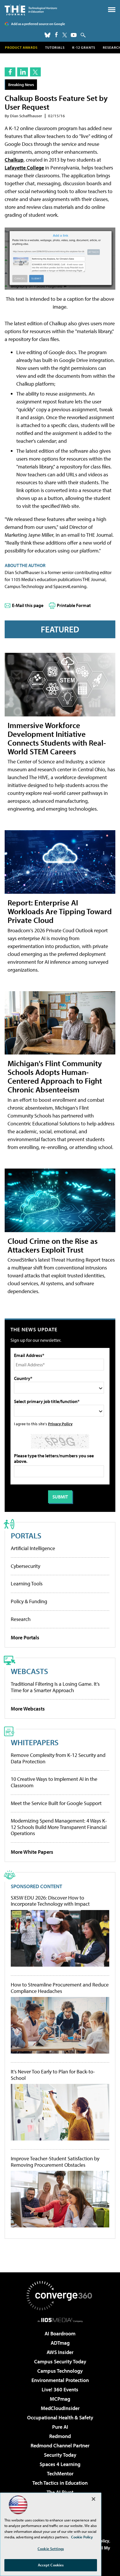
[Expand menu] (112, 11)
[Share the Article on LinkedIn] (23, 72)
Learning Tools (27, 1583)
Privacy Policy (60, 1424)
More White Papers (32, 1852)
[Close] (93, 2499)
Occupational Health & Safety (60, 2417)
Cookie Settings (51, 2549)
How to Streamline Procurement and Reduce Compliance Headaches (60, 1988)
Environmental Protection (60, 2380)
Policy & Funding (29, 1601)
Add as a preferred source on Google (38, 24)
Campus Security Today (60, 2361)
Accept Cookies (51, 2565)
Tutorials (55, 47)
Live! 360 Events (60, 2389)
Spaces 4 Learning (60, 2464)
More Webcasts (28, 1709)
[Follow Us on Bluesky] (47, 35)
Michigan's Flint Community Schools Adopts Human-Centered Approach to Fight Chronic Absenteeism (55, 1076)
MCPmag (60, 2399)
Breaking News (21, 84)
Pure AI (60, 2427)
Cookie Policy (82, 2537)
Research (21, 1619)
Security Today (60, 2455)
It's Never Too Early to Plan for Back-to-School (53, 2075)
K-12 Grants (84, 47)
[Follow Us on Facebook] (56, 35)
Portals (26, 1535)
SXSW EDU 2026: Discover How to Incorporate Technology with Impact (50, 1901)
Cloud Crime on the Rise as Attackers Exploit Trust (53, 1245)
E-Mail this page (28, 605)
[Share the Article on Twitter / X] (35, 72)
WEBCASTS (29, 1671)
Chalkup (14, 160)
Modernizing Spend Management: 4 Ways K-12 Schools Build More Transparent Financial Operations (59, 1827)
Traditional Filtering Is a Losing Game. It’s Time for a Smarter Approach (55, 1687)
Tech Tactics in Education (60, 2483)
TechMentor (60, 2473)
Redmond (60, 2436)
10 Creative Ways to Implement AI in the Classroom (54, 1782)
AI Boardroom (60, 2333)
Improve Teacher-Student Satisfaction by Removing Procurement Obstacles (55, 2162)
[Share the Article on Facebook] (10, 72)
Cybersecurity (25, 1566)
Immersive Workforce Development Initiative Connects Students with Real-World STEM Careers (57, 738)
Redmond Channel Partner (60, 2445)
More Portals (25, 1637)
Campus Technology (60, 2371)
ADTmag (60, 2343)
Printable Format (74, 605)
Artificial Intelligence (33, 1548)
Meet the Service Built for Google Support (56, 1803)
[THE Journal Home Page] (31, 10)
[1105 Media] (60, 2320)
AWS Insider (60, 2352)
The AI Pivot (60, 2492)
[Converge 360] (60, 2296)
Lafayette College (24, 168)
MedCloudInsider (60, 2408)
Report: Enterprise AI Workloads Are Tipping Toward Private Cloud (60, 911)
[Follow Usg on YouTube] (74, 35)
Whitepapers (35, 1742)
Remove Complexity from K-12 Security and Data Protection (58, 1758)
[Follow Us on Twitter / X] (65, 35)
